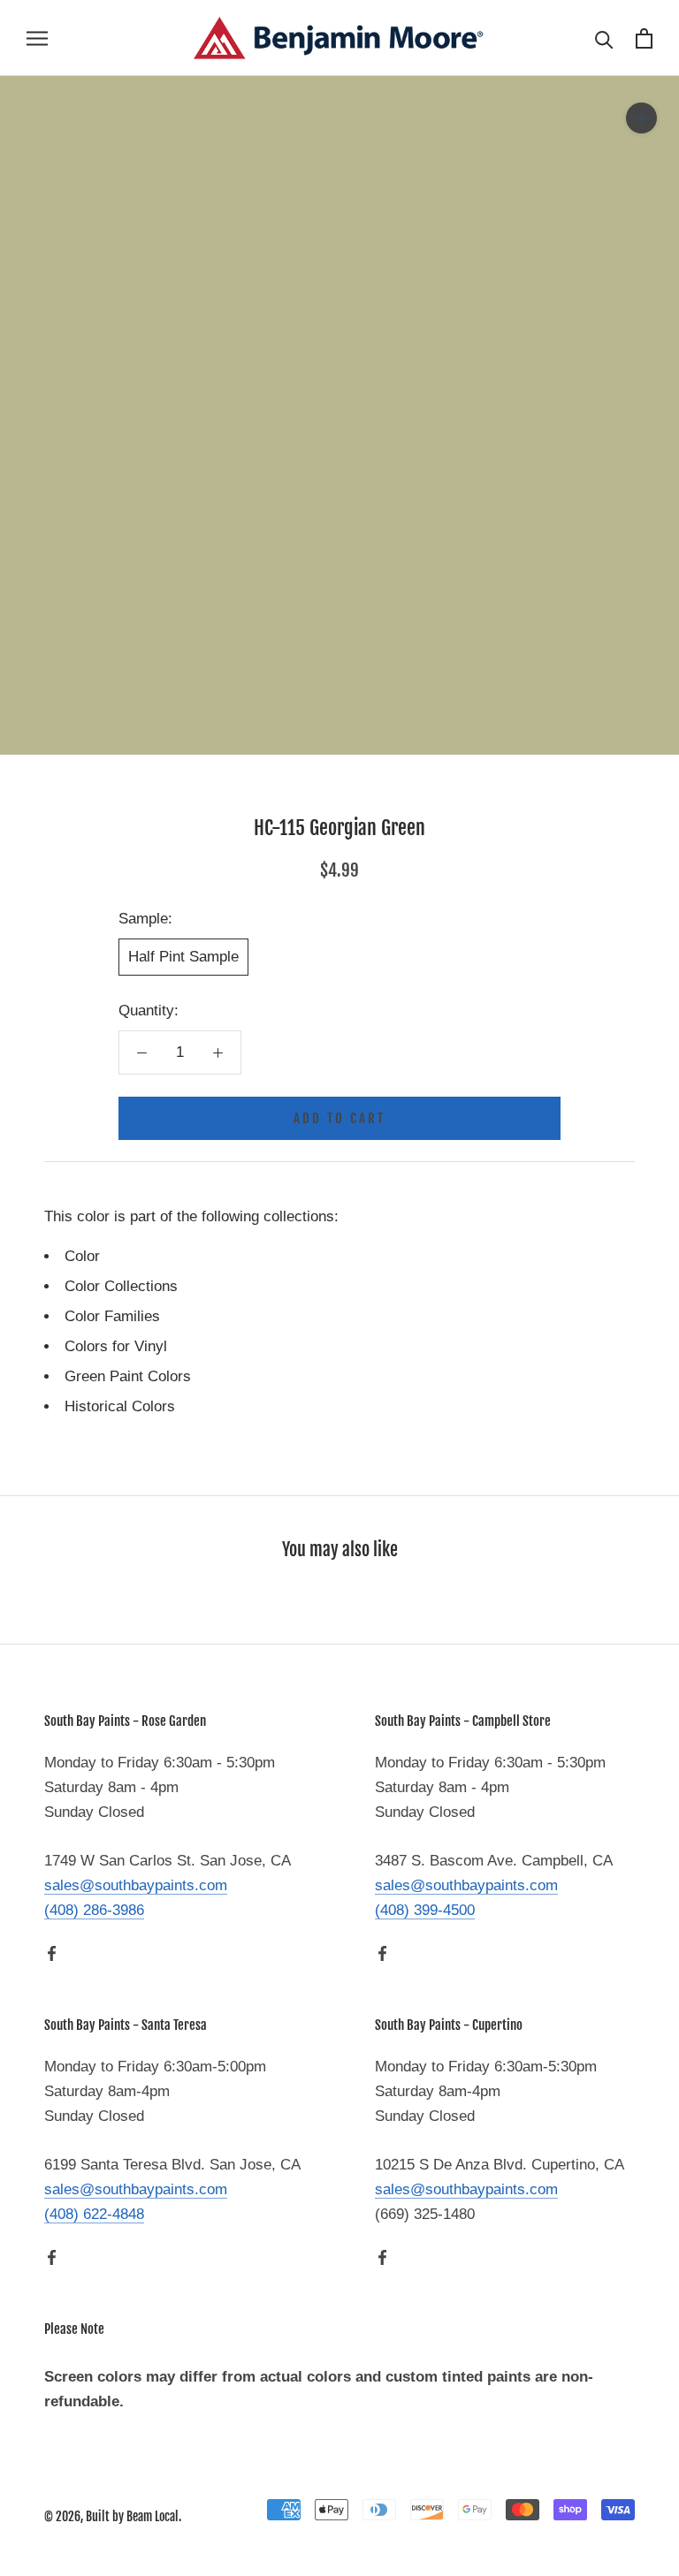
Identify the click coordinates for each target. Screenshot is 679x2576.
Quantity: (149, 1011)
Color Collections (121, 1286)
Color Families (112, 1316)
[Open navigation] (37, 38)
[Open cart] (644, 38)
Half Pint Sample (183, 957)
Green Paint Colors (128, 1376)
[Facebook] (52, 1953)
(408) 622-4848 (94, 2214)
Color (82, 1256)
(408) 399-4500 (425, 1910)
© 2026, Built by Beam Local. (113, 2516)
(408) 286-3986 (94, 1910)
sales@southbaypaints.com (136, 1885)
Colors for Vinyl (116, 1346)
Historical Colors (120, 1406)
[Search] (604, 38)
